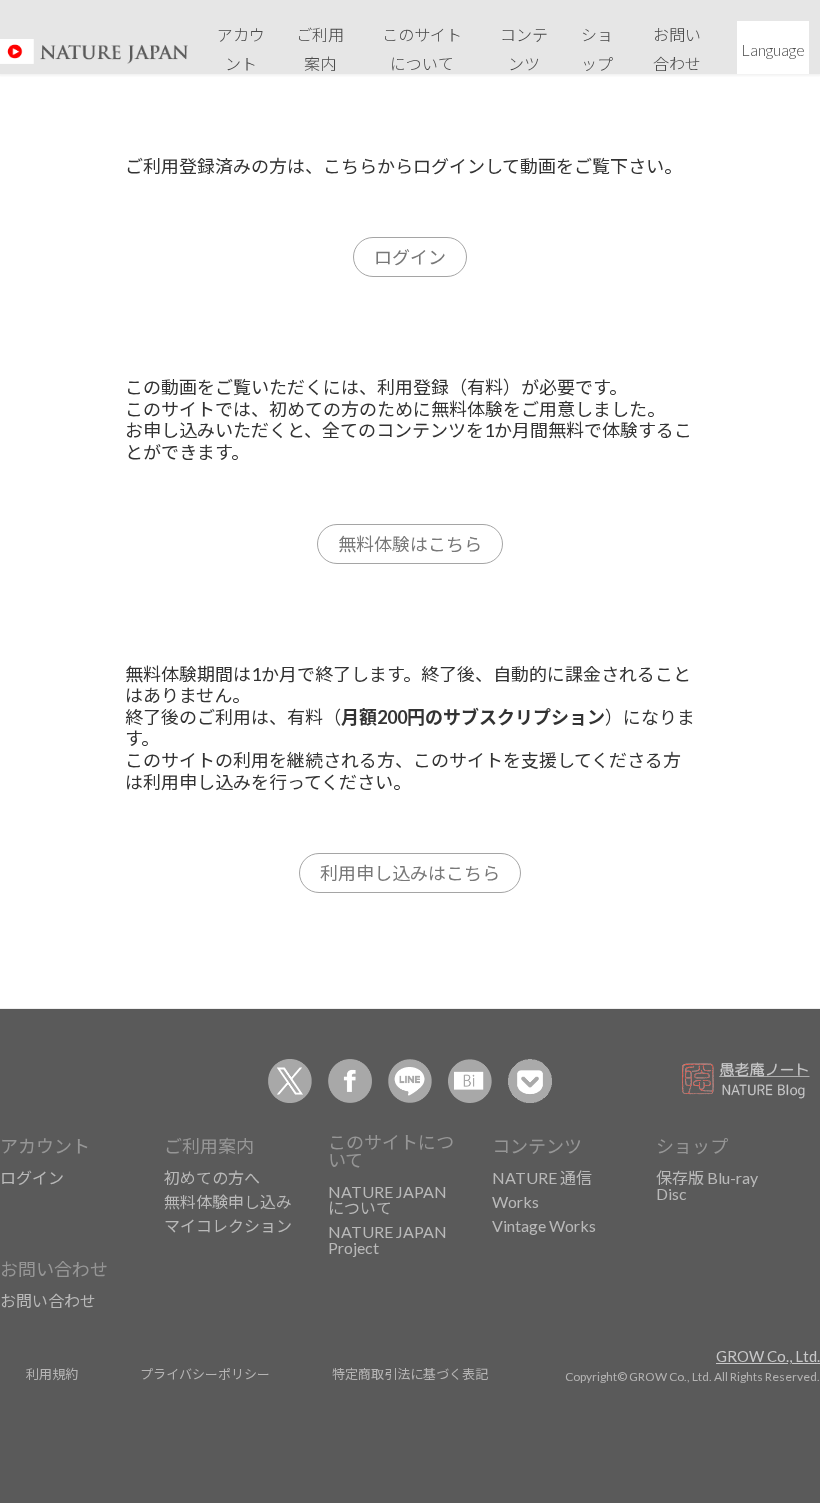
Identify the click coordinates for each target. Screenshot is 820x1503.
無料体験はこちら (410, 544)
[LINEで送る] (410, 1081)
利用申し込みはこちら (410, 873)
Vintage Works (544, 1225)
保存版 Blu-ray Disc (707, 1185)
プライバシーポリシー (205, 1373)
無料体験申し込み (228, 1201)
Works (515, 1201)
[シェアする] (350, 1081)
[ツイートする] (290, 1081)
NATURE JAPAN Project (387, 1239)
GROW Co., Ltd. (768, 1356)
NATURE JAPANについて (387, 1199)
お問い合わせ (48, 1300)
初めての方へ (212, 1177)
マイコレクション (228, 1225)
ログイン (410, 257)
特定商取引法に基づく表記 (410, 1373)
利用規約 (52, 1373)
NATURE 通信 (542, 1177)
